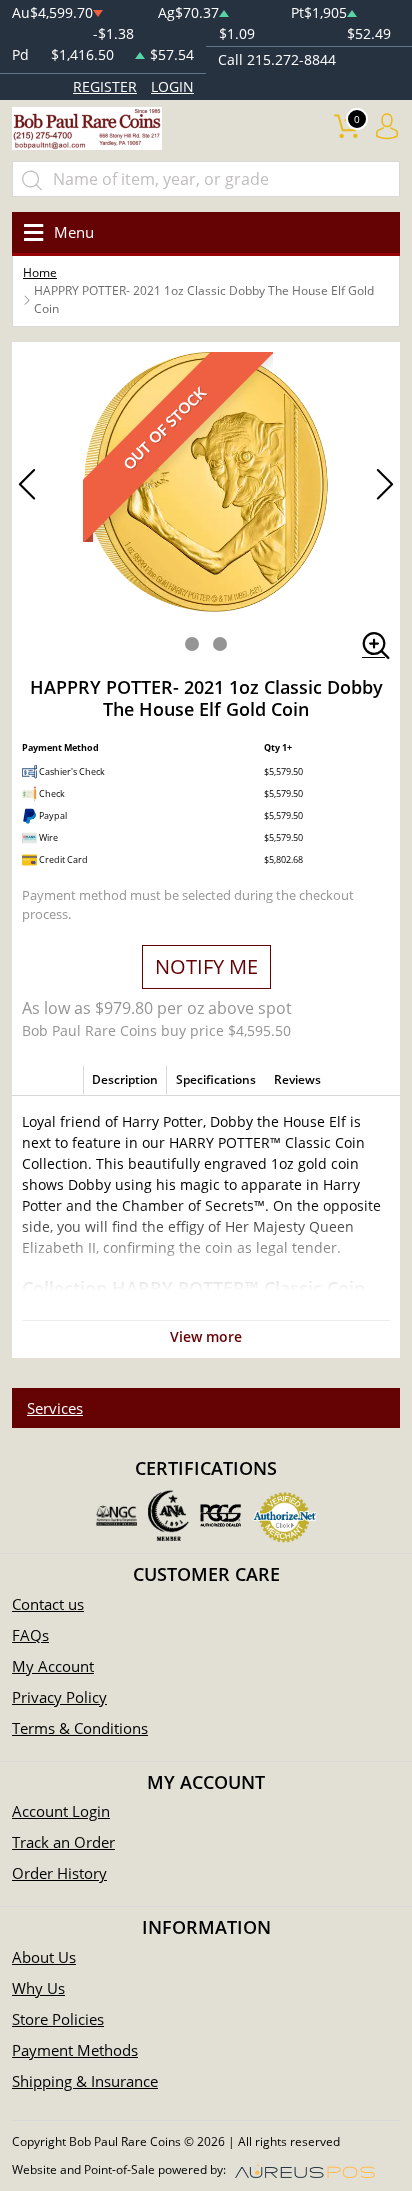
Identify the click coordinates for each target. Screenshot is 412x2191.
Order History (59, 1873)
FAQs (30, 1635)
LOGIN (172, 86)
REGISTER (105, 86)
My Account (53, 1666)
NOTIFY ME (206, 966)
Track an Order (63, 1842)
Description (125, 1079)
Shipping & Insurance (85, 2081)
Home (40, 272)
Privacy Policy (59, 1697)
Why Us (38, 1988)
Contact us (48, 1604)
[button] (192, 644)
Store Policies (58, 2019)
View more (206, 1336)
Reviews (297, 1079)
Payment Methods (75, 2050)
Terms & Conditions (80, 1728)
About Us (44, 1957)
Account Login (61, 1811)
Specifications (216, 1079)
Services (55, 1408)
